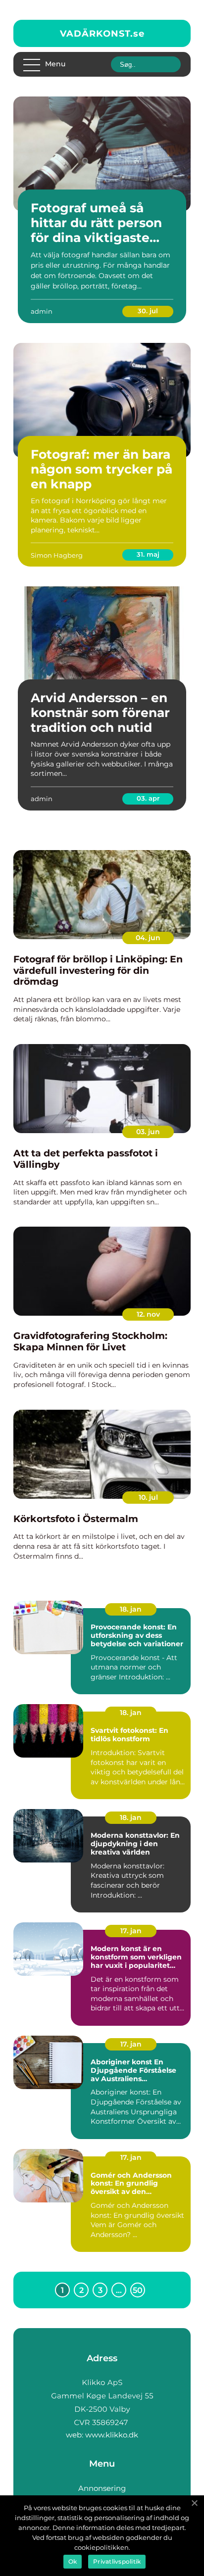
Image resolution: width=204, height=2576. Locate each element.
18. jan (131, 1609)
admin (42, 311)
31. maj (148, 554)
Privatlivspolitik (117, 2561)
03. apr (148, 798)
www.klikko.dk (112, 2435)
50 (138, 2290)
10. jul (148, 1497)
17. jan (131, 1931)
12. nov (148, 1314)
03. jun (148, 1132)
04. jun (148, 938)
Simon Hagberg (57, 555)
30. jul (148, 311)
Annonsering (102, 2488)
